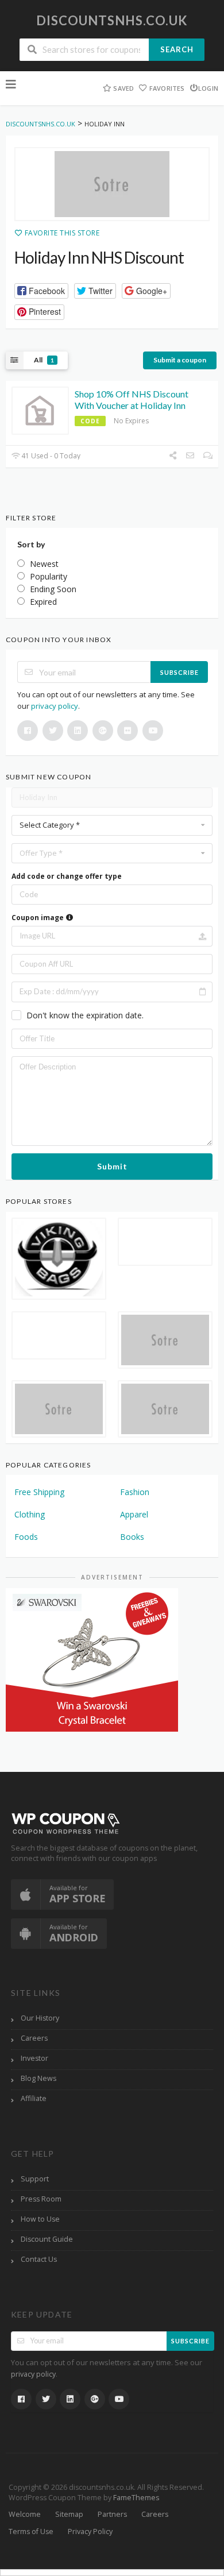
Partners (112, 2514)
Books (132, 1537)
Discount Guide (47, 2239)
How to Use (40, 2219)
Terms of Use (31, 2531)
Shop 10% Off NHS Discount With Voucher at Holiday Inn (132, 400)
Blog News (38, 2078)
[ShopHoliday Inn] (112, 184)
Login (208, 88)
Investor (34, 2058)
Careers (34, 2038)
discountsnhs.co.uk (112, 20)
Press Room (41, 2199)
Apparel (134, 1514)
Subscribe (179, 672)
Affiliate (34, 2098)
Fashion (135, 1492)
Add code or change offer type (67, 876)
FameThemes (136, 2498)
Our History (40, 2018)
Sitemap (69, 2514)
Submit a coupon (180, 360)
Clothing (30, 1514)
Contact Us (39, 2259)
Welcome (25, 2514)
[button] (41, 291)
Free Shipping (39, 1492)
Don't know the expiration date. (85, 1015)
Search (177, 49)
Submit (112, 1166)
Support (35, 2179)
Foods (26, 1537)
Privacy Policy (90, 2531)
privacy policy (55, 706)
